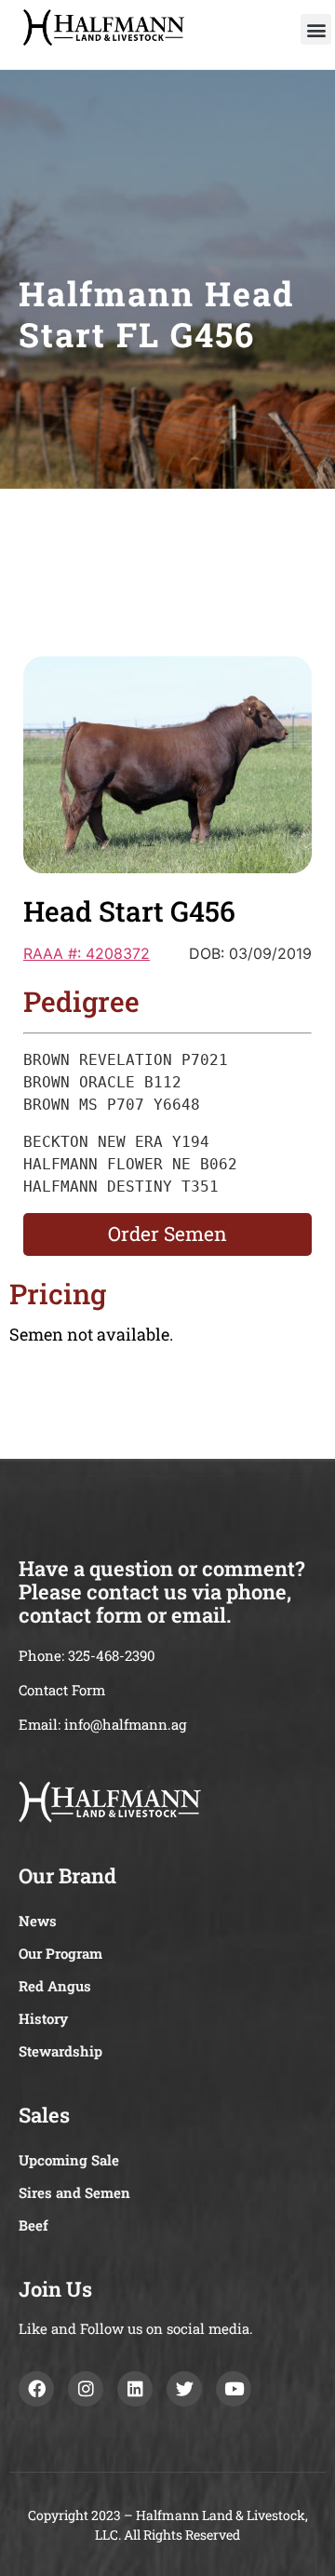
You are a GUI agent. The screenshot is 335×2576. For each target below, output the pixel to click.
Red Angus (55, 1986)
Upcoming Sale (69, 2160)
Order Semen (167, 1234)
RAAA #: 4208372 (87, 953)
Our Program (60, 1953)
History (43, 2018)
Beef (33, 2225)
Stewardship (60, 2051)
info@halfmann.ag (125, 1724)
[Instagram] (86, 2389)
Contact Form (62, 1690)
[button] (316, 29)
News (38, 1921)
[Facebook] (36, 2389)
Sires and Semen (74, 2192)
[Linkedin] (135, 2389)
